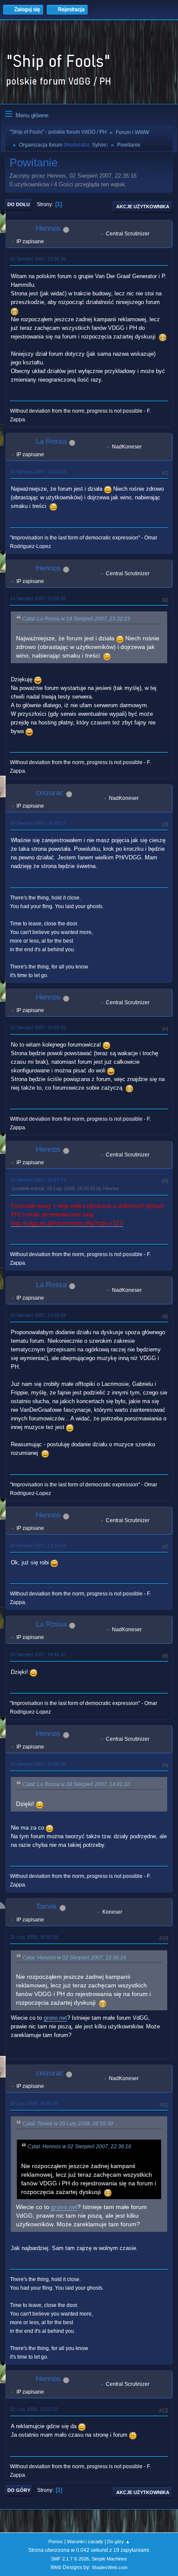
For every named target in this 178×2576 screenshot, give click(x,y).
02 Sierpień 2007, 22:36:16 (38, 259)
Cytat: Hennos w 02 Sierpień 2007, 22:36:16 (74, 1958)
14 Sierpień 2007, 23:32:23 (38, 472)
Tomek (46, 1907)
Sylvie (99, 145)
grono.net (55, 2018)
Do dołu (19, 204)
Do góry (19, 2490)
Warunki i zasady (85, 2542)
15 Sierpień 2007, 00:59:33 (38, 1028)
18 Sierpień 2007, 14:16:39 (38, 1315)
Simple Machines (109, 2559)
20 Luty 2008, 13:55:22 (34, 2409)
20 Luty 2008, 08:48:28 (34, 2103)
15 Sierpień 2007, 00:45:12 (38, 823)
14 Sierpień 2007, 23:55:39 (38, 599)
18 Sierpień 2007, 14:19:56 (38, 1545)
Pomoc (56, 2542)
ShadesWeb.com (110, 2567)
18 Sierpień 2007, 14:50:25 (38, 1764)
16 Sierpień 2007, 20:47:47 (38, 1180)
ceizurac (50, 793)
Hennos (48, 228)
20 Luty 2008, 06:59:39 (34, 1937)
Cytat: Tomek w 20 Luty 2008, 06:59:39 (68, 2124)
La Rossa (51, 441)
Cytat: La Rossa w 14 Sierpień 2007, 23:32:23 (76, 619)
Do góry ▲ (119, 2542)
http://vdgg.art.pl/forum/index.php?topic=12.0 (67, 1223)
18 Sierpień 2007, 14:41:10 (38, 1655)
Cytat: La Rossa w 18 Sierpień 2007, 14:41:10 (76, 1784)
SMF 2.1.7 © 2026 (70, 2559)
